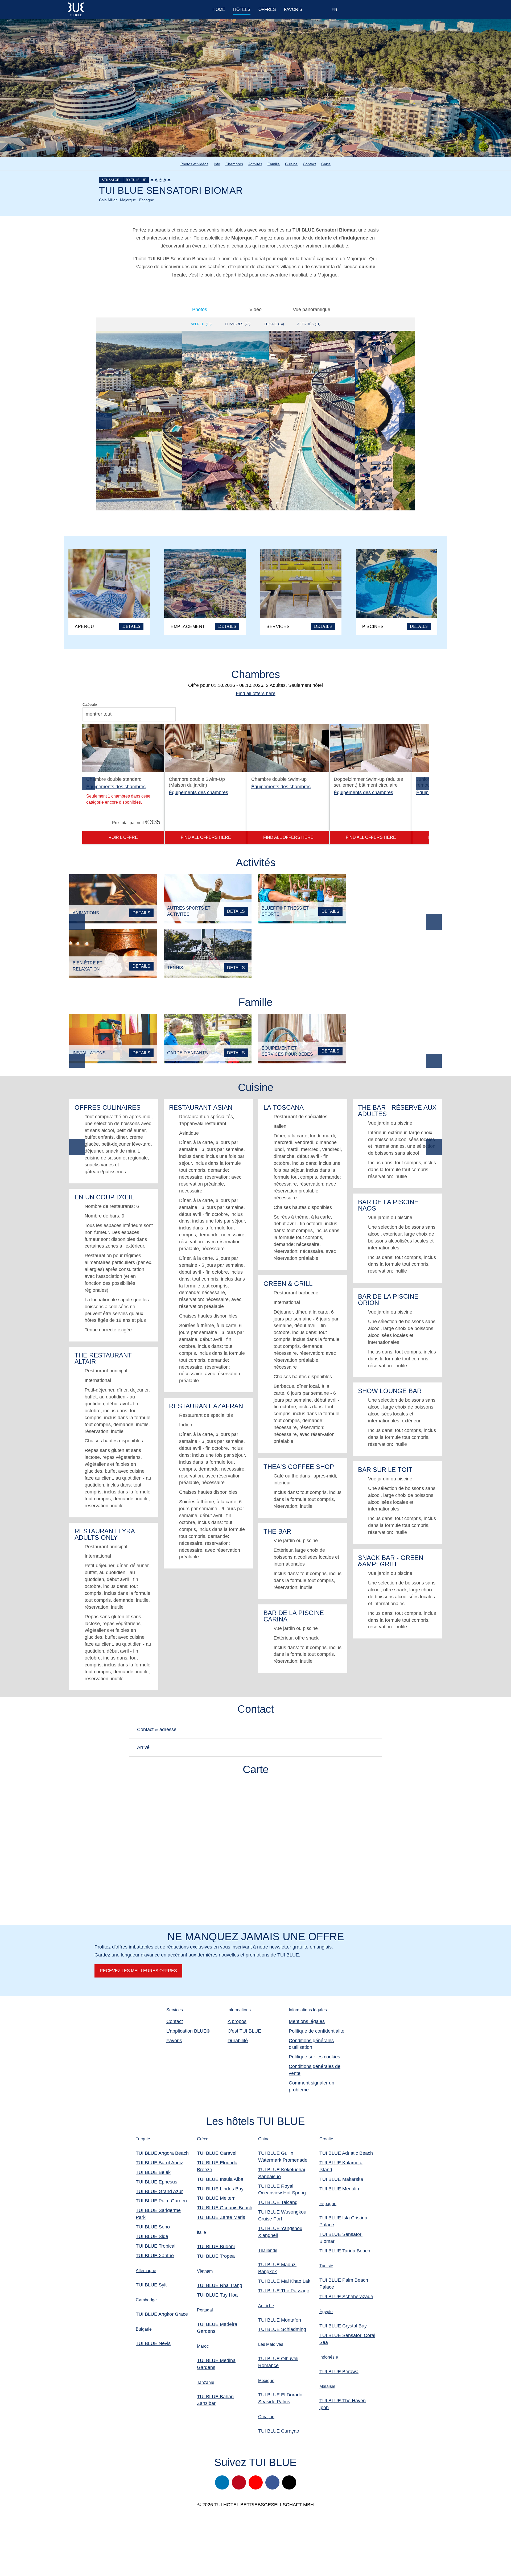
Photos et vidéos (194, 164)
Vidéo (256, 309)
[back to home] (100, 9)
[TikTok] (289, 2482)
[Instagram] (222, 2482)
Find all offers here (256, 693)
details (141, 913)
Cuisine (291, 164)
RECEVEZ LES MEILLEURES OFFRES (138, 1971)
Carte (326, 164)
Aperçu (201, 324)
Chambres (234, 164)
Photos (200, 309)
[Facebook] (272, 2482)
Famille (274, 164)
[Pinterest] (239, 2482)
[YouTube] (256, 2482)
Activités (255, 164)
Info (217, 164)
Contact (309, 164)
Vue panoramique (312, 309)
